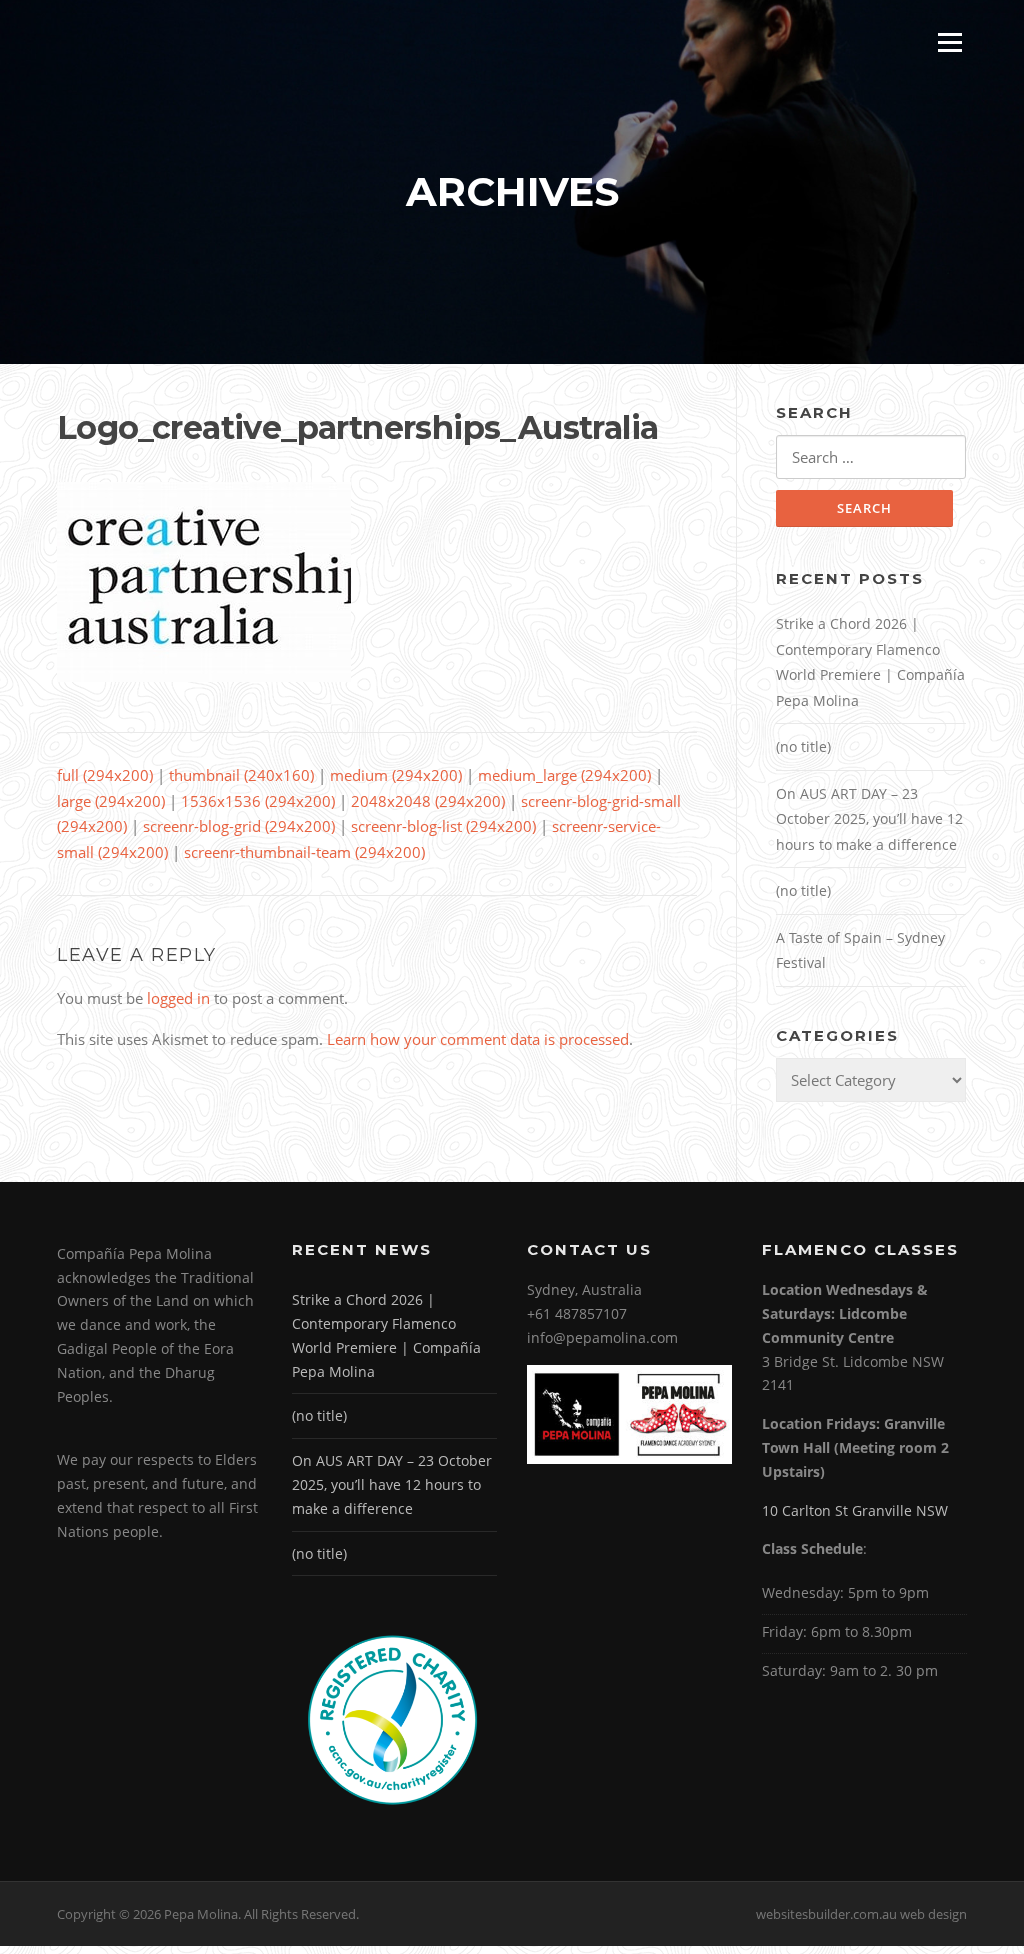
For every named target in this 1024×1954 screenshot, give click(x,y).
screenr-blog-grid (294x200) (239, 826)
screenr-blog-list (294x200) (443, 826)
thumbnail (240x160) (241, 775)
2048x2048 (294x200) (428, 801)
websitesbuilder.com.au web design (861, 1914)
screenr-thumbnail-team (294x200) (304, 852)
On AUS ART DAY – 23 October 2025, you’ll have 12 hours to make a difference (869, 819)
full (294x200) (105, 775)
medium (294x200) (396, 775)
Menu (949, 42)
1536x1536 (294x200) (258, 801)
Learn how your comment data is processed (478, 1039)
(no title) (803, 746)
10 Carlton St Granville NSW (855, 1510)
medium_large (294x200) (564, 775)
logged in (178, 998)
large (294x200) (111, 801)
